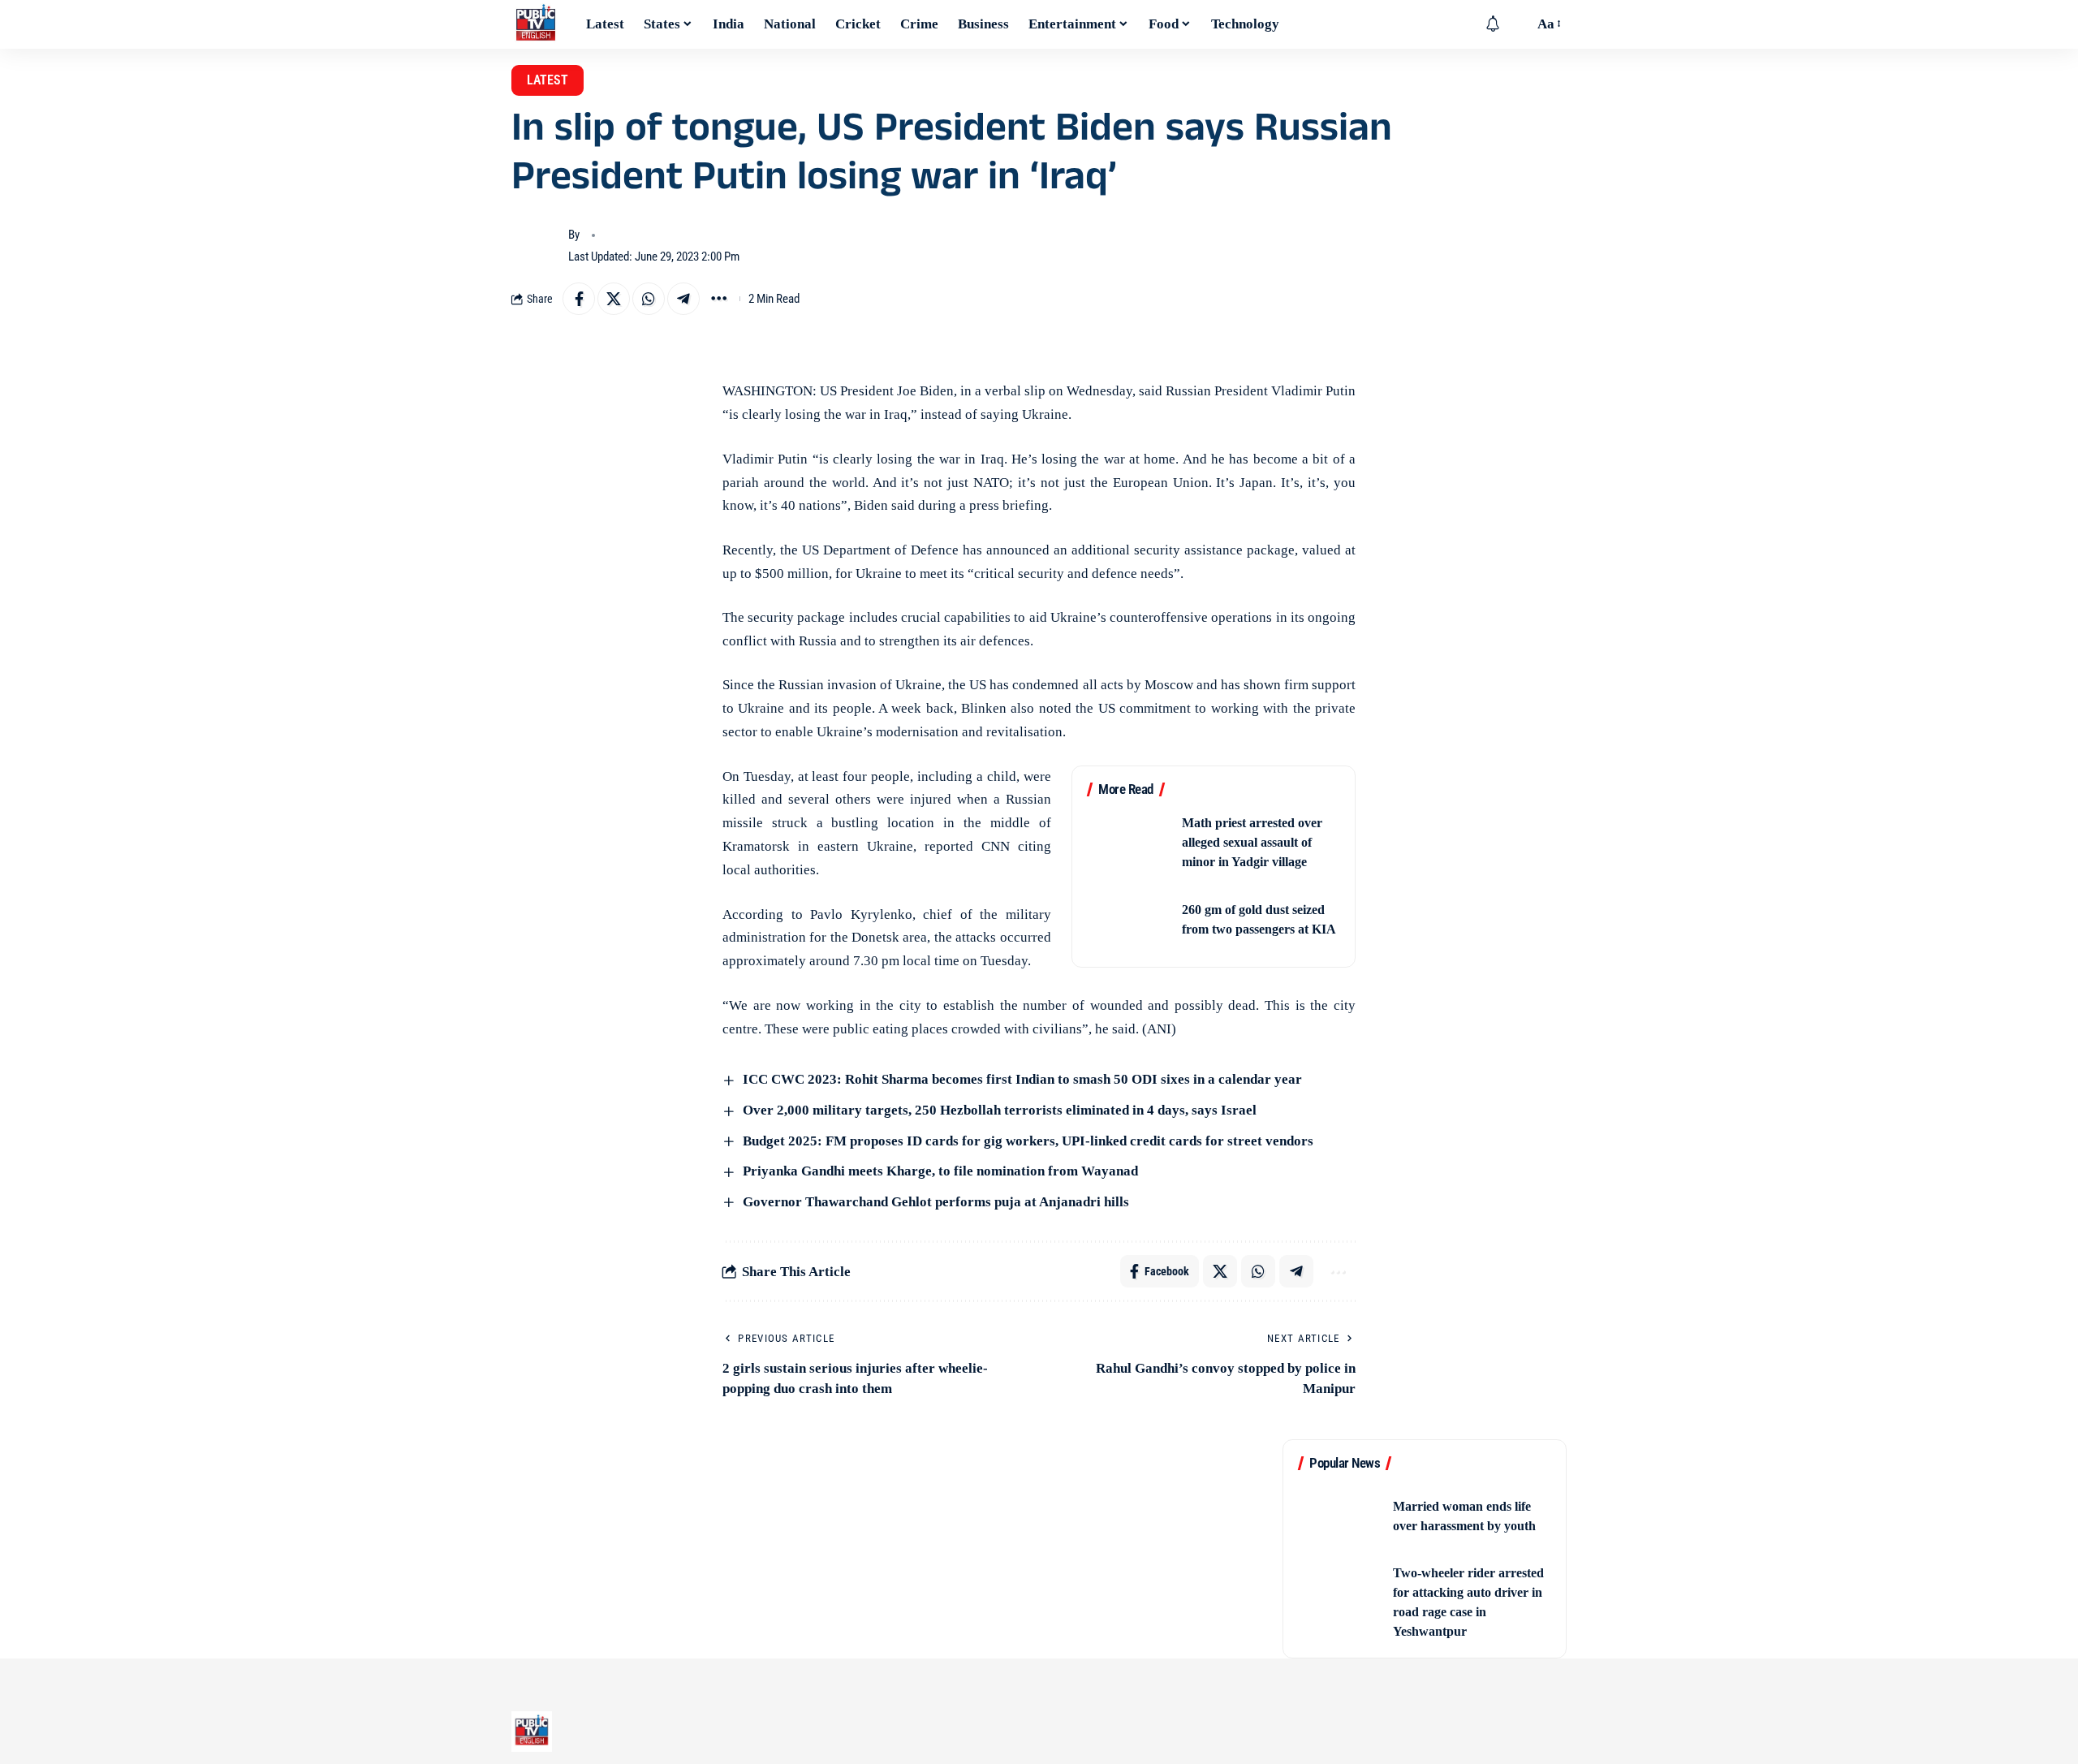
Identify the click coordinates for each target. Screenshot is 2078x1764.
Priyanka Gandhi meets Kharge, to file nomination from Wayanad (939, 1171)
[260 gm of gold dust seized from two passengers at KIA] (1129, 920)
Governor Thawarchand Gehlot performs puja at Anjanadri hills (934, 1202)
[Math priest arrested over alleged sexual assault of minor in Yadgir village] (1129, 843)
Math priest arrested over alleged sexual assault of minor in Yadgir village (1252, 842)
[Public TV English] (536, 24)
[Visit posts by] (536, 246)
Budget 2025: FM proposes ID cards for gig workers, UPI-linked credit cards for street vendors (1026, 1141)
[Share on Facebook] (579, 299)
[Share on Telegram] (683, 299)
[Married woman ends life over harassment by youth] (1340, 1517)
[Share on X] (614, 299)
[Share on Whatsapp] (649, 299)
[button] (1517, 24)
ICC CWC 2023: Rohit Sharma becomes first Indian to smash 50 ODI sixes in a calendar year (1021, 1079)
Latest (548, 80)
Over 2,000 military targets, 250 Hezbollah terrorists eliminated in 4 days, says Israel (998, 1110)
